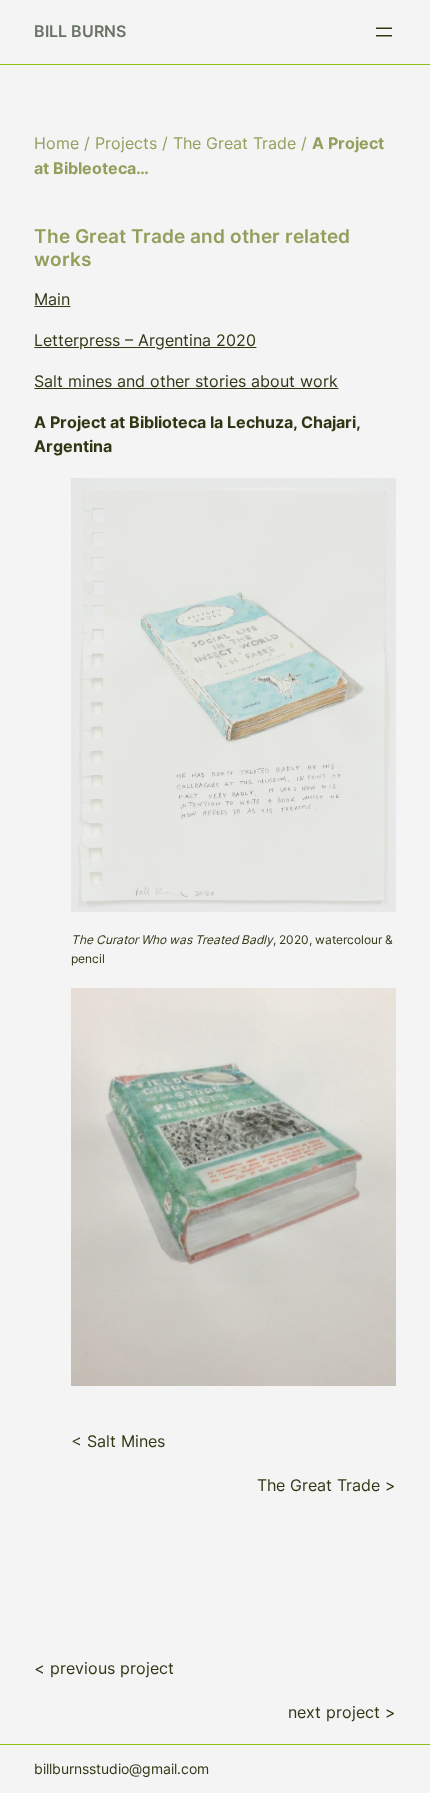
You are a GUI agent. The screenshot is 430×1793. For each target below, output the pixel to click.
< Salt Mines (118, 1441)
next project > (342, 1712)
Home (56, 143)
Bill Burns (80, 31)
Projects (126, 143)
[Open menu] (384, 32)
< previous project (104, 1668)
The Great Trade (234, 143)
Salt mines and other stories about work (186, 381)
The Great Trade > (326, 1485)
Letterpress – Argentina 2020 (145, 340)
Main (52, 299)
